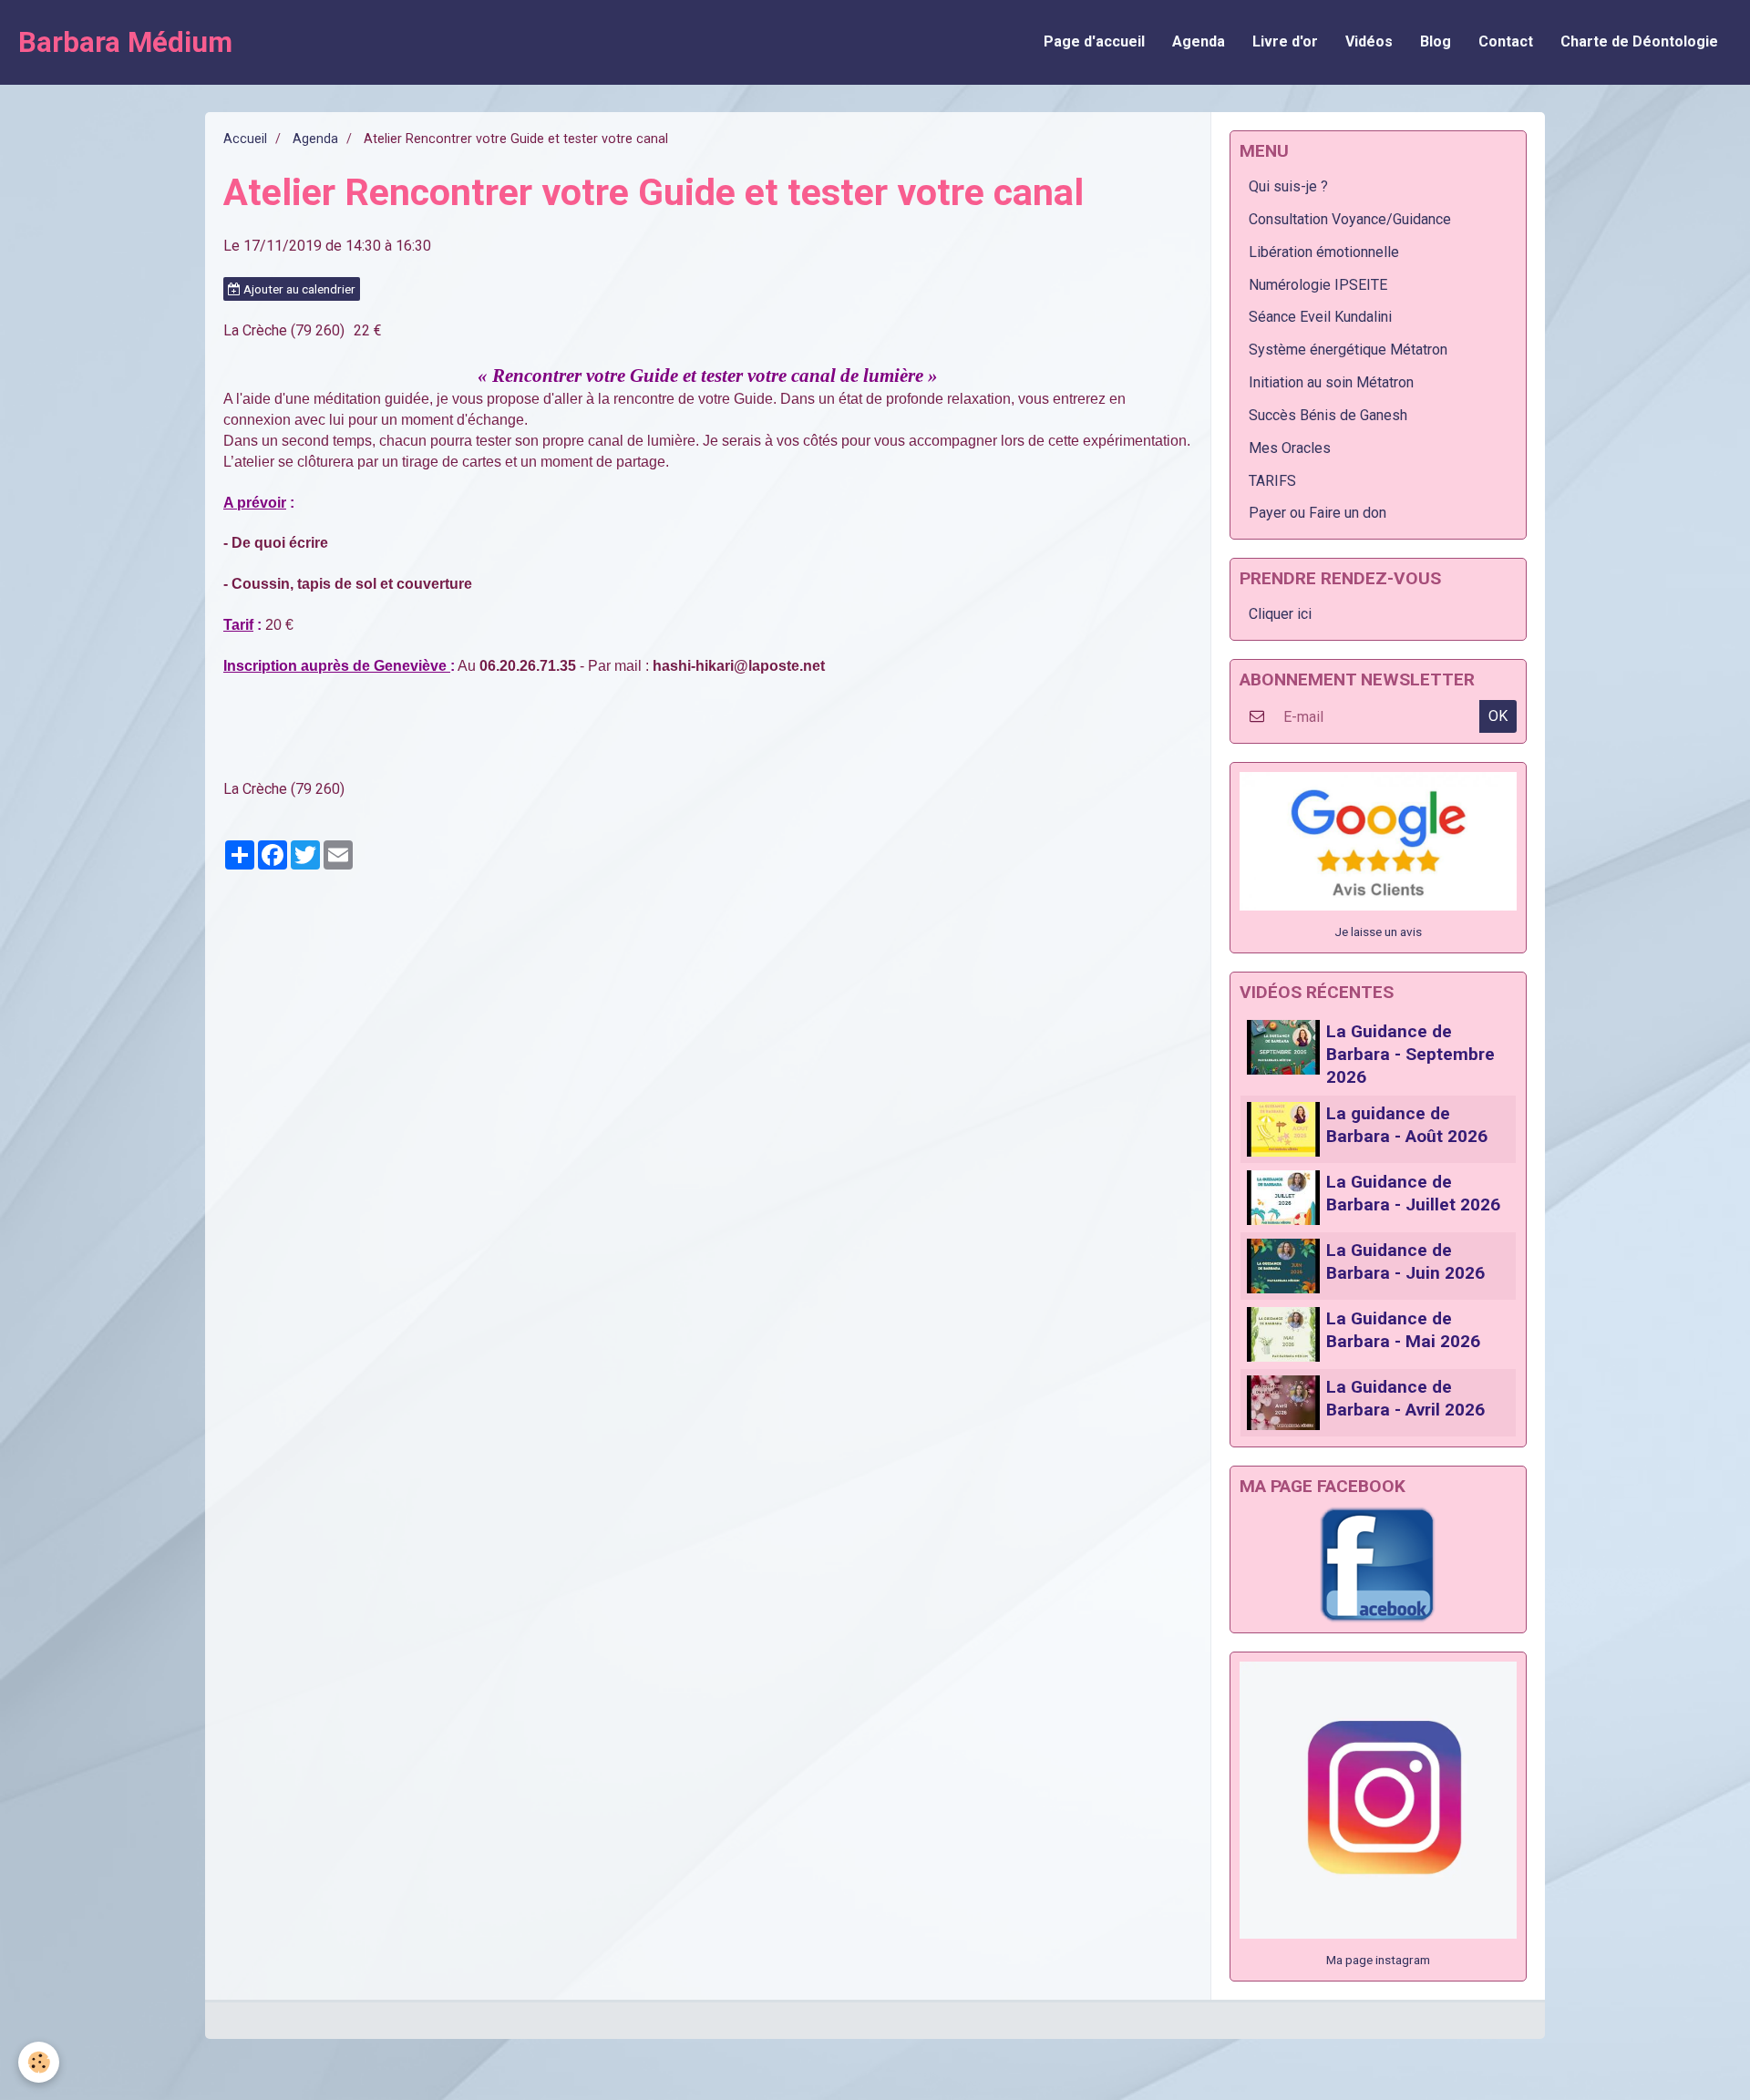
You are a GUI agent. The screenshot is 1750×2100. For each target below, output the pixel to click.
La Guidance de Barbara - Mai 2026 (1403, 1330)
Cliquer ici (1280, 614)
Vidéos (1369, 41)
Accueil (245, 139)
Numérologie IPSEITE (1318, 285)
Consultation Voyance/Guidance (1350, 219)
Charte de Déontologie (1639, 41)
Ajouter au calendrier (298, 289)
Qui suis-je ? (1288, 186)
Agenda (1199, 41)
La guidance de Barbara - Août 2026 (1407, 1125)
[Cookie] (39, 2062)
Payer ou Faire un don (1318, 513)
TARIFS (1272, 481)
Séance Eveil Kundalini (1320, 317)
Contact (1506, 41)
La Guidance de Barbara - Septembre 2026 (1410, 1054)
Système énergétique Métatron (1348, 350)
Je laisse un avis (1378, 932)
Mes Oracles (1290, 448)
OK (1498, 716)
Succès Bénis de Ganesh (1328, 415)
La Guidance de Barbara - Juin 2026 (1405, 1261)
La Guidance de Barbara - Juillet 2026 (1413, 1193)
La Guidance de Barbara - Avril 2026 (1405, 1398)
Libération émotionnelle (1324, 252)
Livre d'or (1285, 41)
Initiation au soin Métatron (1331, 382)
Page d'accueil (1094, 41)
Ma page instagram (1378, 1960)
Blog (1436, 41)
